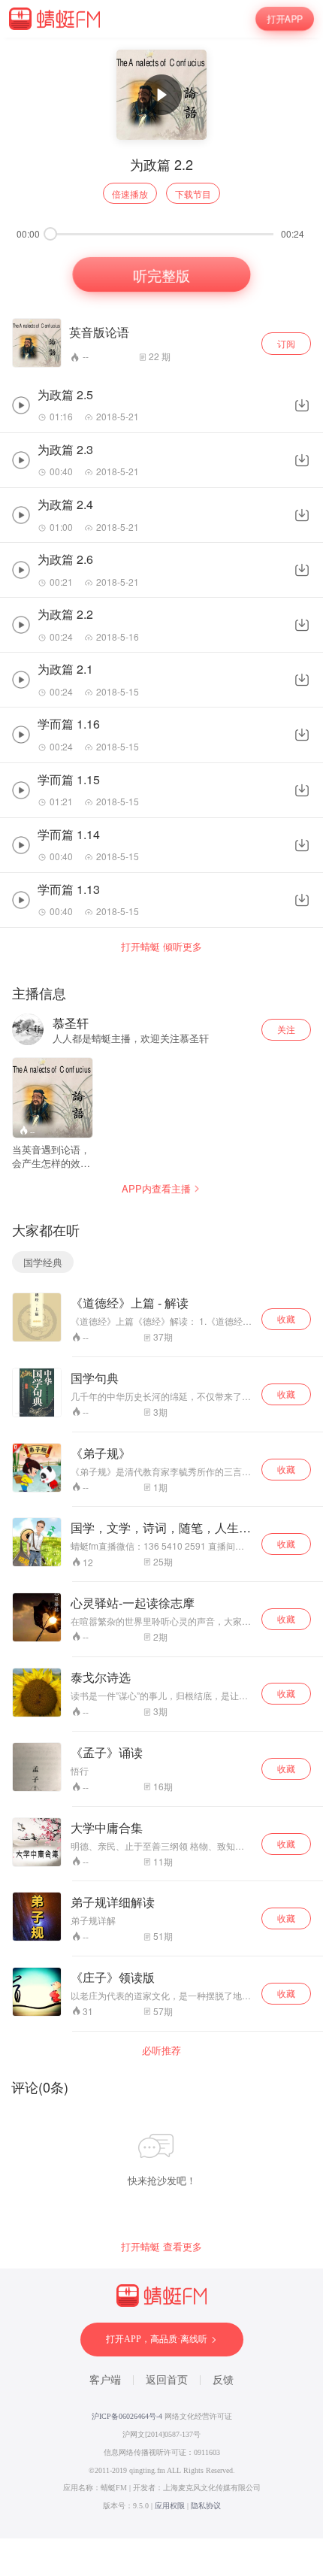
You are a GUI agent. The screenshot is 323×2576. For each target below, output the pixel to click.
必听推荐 (161, 2050)
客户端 (105, 2380)
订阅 (286, 343)
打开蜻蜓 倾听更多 (161, 947)
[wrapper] (161, 1288)
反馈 (223, 2380)
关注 (286, 1029)
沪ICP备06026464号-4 (127, 2416)
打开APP (285, 19)
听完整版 (161, 274)
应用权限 (170, 2506)
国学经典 (43, 1262)
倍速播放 (130, 194)
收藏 (286, 1318)
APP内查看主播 (156, 1188)
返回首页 (167, 2380)
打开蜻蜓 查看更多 (161, 2247)
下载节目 (193, 194)
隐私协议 (206, 2506)
